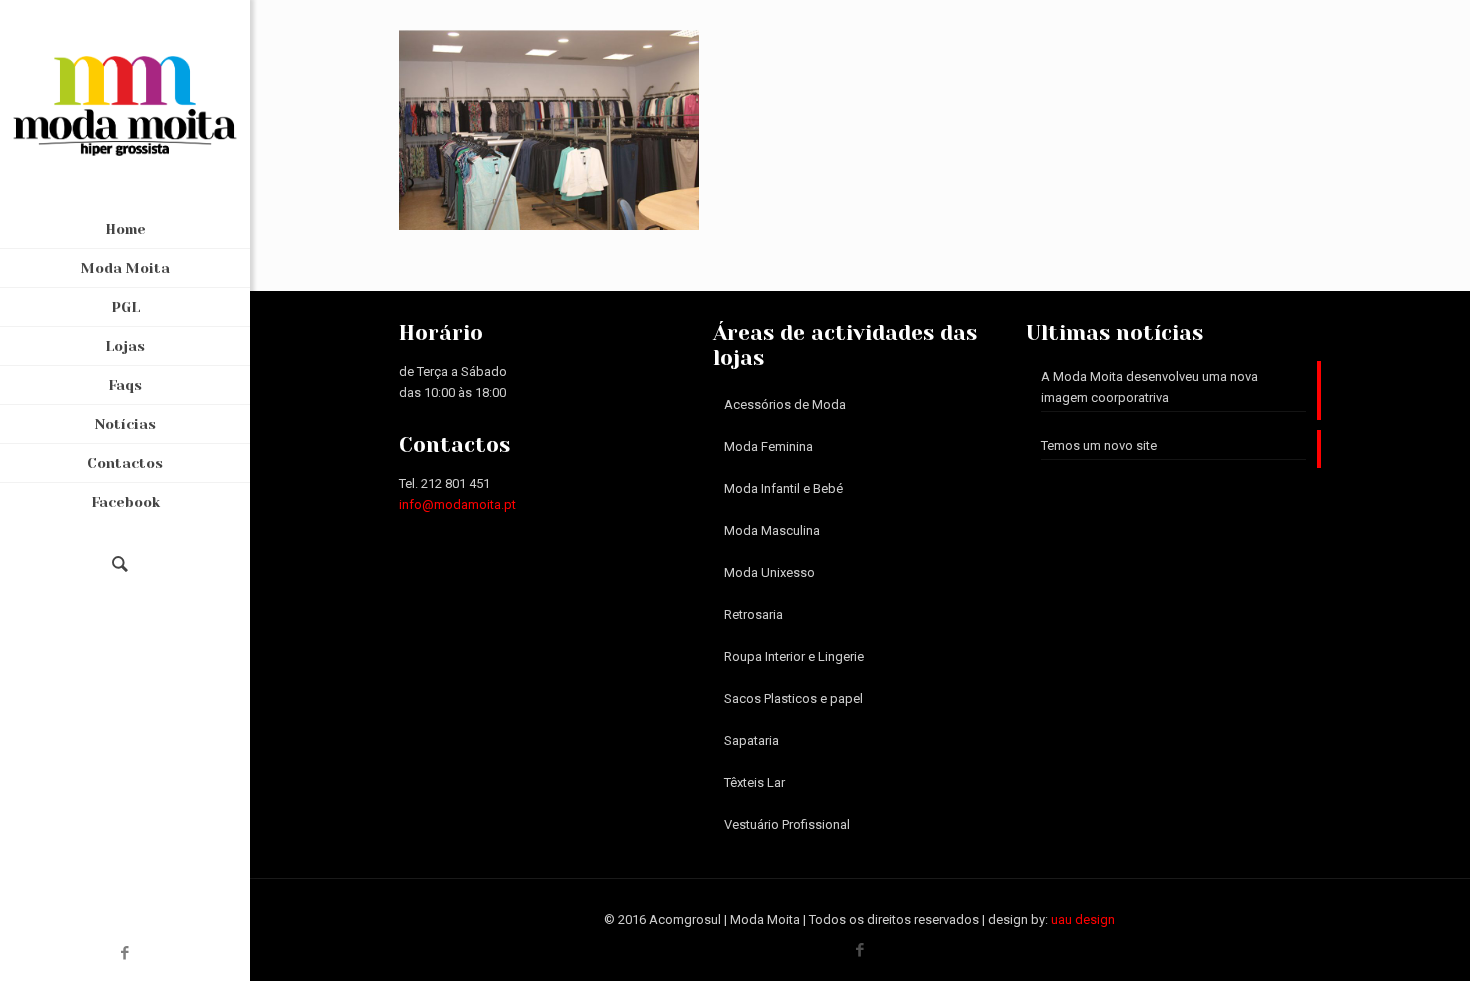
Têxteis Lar (754, 782)
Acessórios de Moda (785, 404)
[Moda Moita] (125, 105)
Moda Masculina (772, 530)
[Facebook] (125, 953)
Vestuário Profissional (787, 824)
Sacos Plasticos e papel (793, 698)
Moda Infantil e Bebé (783, 488)
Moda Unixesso (769, 572)
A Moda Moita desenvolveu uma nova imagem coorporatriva (1149, 387)
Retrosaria (753, 614)
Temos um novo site (1099, 445)
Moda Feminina (768, 446)
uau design (1083, 919)
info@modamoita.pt (457, 504)
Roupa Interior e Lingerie (794, 656)
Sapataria (751, 740)
